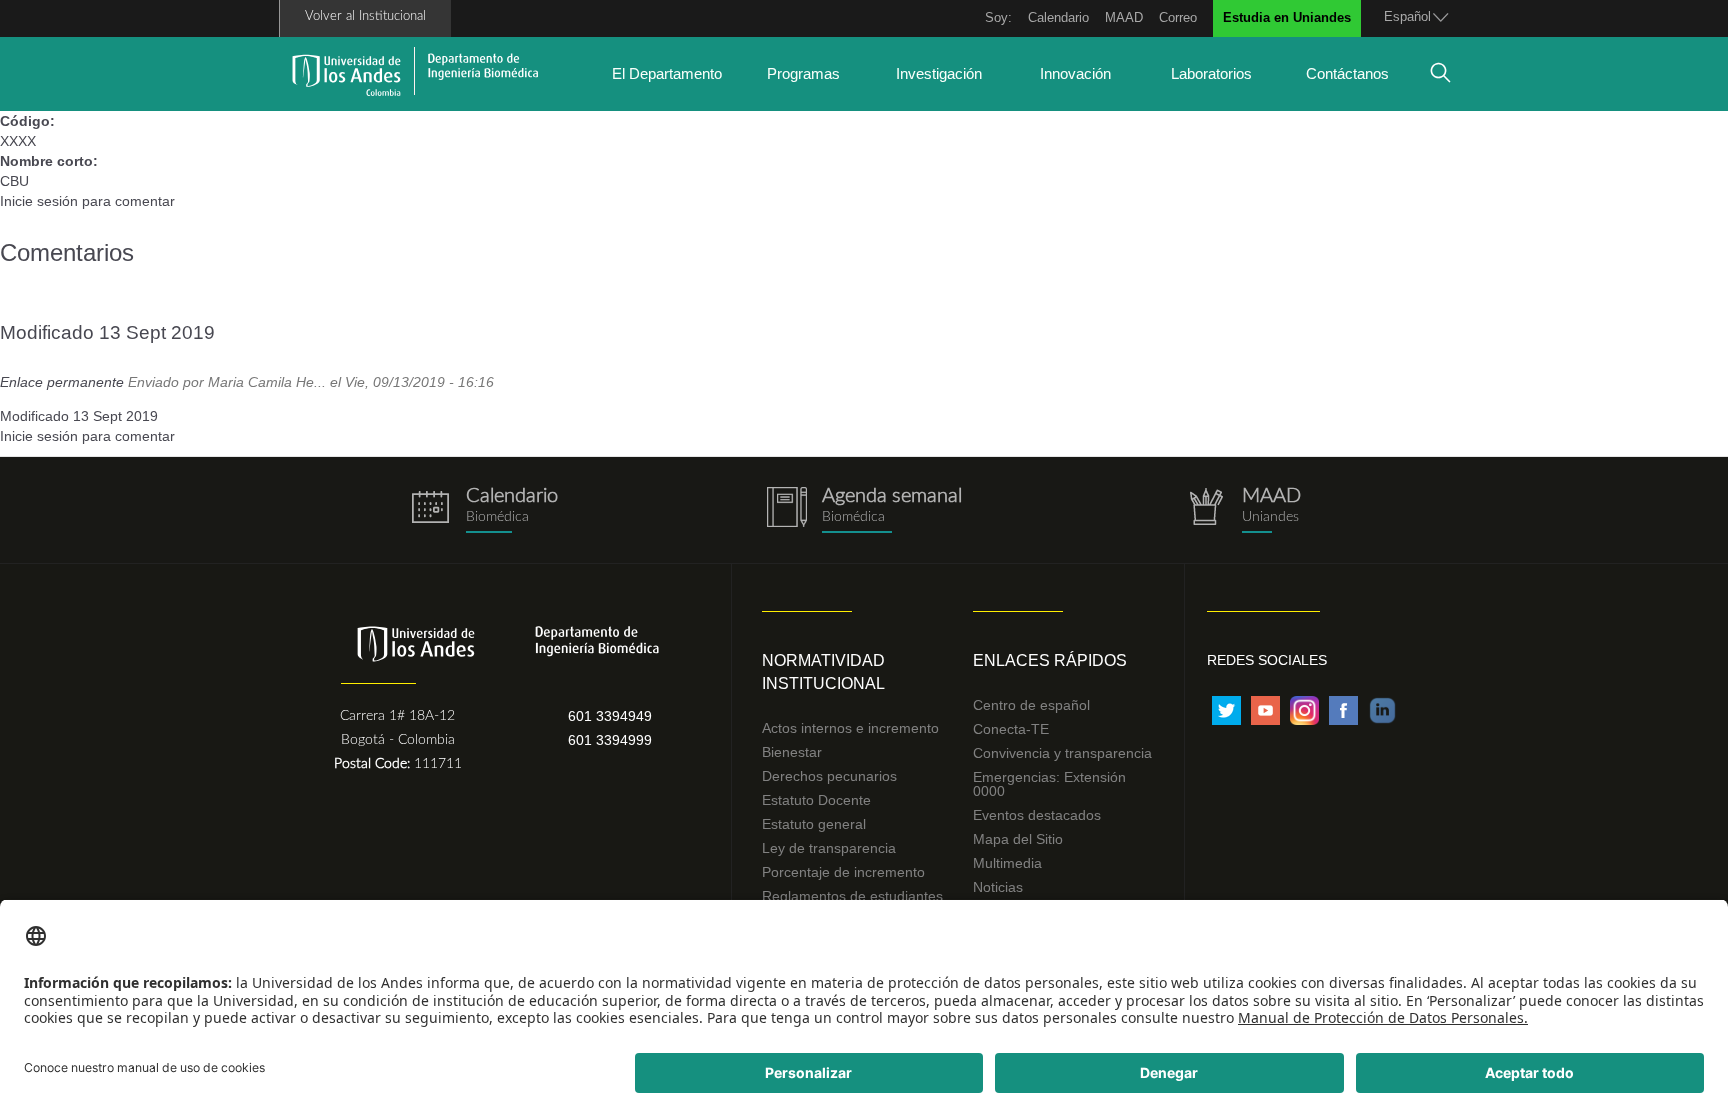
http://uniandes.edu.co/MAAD (1244, 510)
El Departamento (667, 73)
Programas (803, 73)
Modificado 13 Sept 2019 (107, 332)
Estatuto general (814, 824)
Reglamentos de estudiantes (852, 896)
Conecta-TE (1011, 729)
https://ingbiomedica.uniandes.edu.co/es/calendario (484, 510)
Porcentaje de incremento (843, 872)
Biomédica (853, 517)
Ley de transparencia (829, 848)
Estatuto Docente (816, 800)
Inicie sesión (39, 201)
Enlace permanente (62, 382)
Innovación (1075, 73)
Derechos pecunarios (829, 776)
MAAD (1124, 17)
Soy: (998, 17)
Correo (1178, 17)
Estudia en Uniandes (1287, 17)
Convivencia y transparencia (1062, 753)
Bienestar (792, 752)
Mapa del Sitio (1018, 839)
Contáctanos (1347, 73)
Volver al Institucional (365, 16)
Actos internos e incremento (850, 728)
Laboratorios (1211, 73)
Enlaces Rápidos (1050, 660)
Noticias (998, 887)
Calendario (1058, 17)
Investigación (939, 73)
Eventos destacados (1037, 815)
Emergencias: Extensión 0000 (1049, 784)
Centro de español (1031, 705)
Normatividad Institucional (823, 672)
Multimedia (1007, 863)
